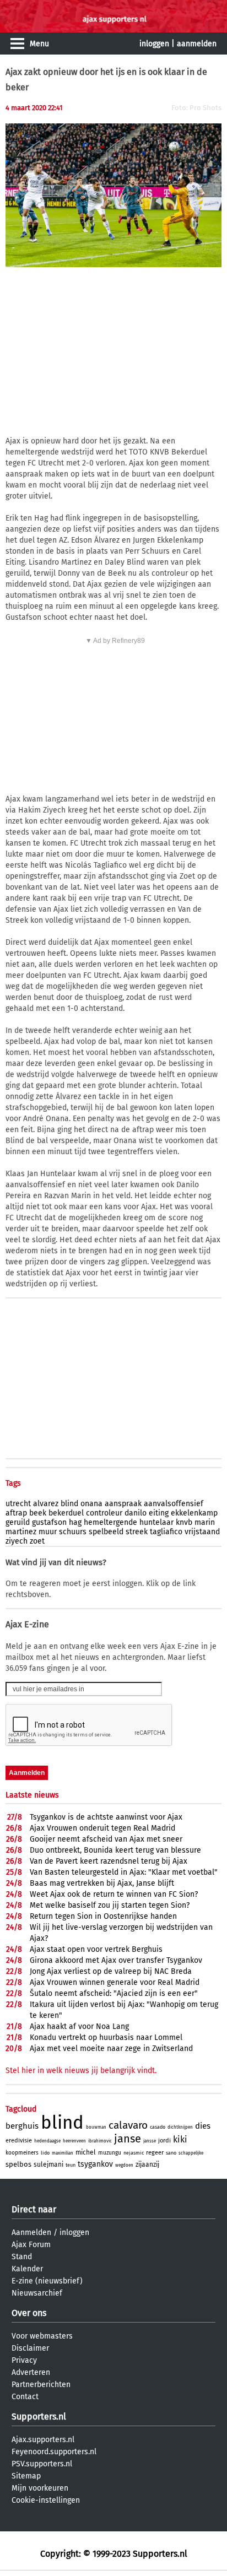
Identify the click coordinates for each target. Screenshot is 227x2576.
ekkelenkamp (194, 1513)
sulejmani (48, 2164)
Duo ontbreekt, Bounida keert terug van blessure (115, 1850)
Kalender (27, 2269)
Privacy (24, 2360)
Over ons (29, 2313)
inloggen (154, 44)
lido (45, 2153)
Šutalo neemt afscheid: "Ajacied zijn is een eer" (114, 1993)
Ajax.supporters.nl (43, 2440)
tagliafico (166, 1532)
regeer (155, 2153)
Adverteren (31, 2372)
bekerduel (66, 1513)
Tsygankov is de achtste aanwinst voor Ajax (106, 1817)
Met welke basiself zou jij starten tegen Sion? (110, 1905)
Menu (39, 44)
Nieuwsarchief (37, 2293)
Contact (25, 2397)
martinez (21, 1532)
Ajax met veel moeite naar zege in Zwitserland (111, 2049)
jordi (164, 2141)
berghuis (22, 2126)
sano (171, 2153)
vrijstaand (202, 1532)
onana (91, 1504)
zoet (37, 1541)
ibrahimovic (100, 2141)
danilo (136, 1513)
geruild (18, 1522)
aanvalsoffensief (174, 1504)
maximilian (63, 2153)
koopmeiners (22, 2153)
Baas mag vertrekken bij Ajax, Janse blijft (102, 1883)
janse (128, 2139)
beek (38, 1513)
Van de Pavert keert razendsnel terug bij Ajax (109, 1861)
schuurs (73, 1532)
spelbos (18, 2164)
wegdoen (124, 2165)
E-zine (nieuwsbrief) (47, 2281)
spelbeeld (106, 1532)
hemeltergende (110, 1522)
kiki (180, 2139)
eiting (159, 1513)
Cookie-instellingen (46, 2500)
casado (158, 2127)
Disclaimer (30, 2348)
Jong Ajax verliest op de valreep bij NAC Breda (111, 1971)
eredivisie (19, 2141)
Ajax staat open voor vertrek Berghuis (96, 1949)
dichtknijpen (180, 2127)
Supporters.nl (39, 2417)
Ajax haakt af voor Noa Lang (79, 2026)
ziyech (17, 1541)
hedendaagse (47, 2141)
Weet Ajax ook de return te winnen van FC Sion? (114, 1894)
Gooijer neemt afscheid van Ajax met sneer (106, 1839)
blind (69, 1504)
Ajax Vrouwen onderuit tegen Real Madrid (102, 1828)
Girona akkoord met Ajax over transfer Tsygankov (116, 1960)
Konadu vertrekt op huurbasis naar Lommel (106, 2037)
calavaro (128, 2125)
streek (137, 1532)
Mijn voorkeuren (40, 2488)
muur (48, 1532)
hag (75, 1522)
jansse (150, 2141)
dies (203, 2126)
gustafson (49, 1522)
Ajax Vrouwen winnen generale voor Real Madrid (115, 1982)
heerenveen (74, 2141)
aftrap (16, 1513)
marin (205, 1522)
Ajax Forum (31, 2245)
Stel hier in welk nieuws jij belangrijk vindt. (81, 2071)
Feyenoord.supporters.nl (54, 2452)
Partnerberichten (41, 2385)
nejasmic (134, 2153)
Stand (22, 2257)
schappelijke (191, 2153)
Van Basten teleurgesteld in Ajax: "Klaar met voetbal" (124, 1872)
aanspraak (123, 1504)
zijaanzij (147, 2164)
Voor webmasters (42, 2336)
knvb (184, 1522)
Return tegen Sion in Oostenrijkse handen (103, 1916)
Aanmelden (31, 2233)
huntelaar (156, 1522)
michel (86, 2152)
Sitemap (26, 2476)
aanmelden (197, 44)
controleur (104, 1513)
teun (71, 2165)
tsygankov (95, 2164)
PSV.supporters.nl (42, 2464)
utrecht (18, 1504)
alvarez (46, 1504)
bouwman (96, 2127)
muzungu (110, 2153)
